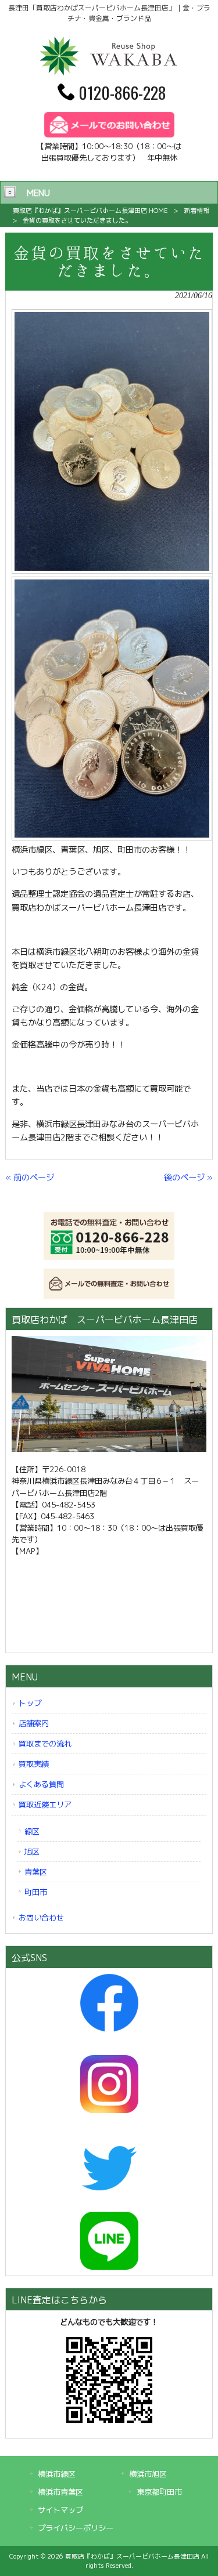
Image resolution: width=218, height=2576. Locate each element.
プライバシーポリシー (76, 2528)
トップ (30, 1703)
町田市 (36, 1892)
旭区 (32, 1852)
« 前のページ (30, 1178)
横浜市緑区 (57, 2474)
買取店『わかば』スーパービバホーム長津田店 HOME (90, 211)
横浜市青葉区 (60, 2492)
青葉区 (36, 1872)
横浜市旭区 (148, 2474)
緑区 (32, 1831)
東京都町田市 (159, 2492)
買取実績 (34, 1764)
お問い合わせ (41, 1918)
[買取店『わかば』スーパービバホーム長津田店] (109, 73)
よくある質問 (41, 1784)
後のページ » (188, 1178)
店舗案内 (34, 1723)
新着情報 (196, 211)
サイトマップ (60, 2510)
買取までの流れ (45, 1744)
